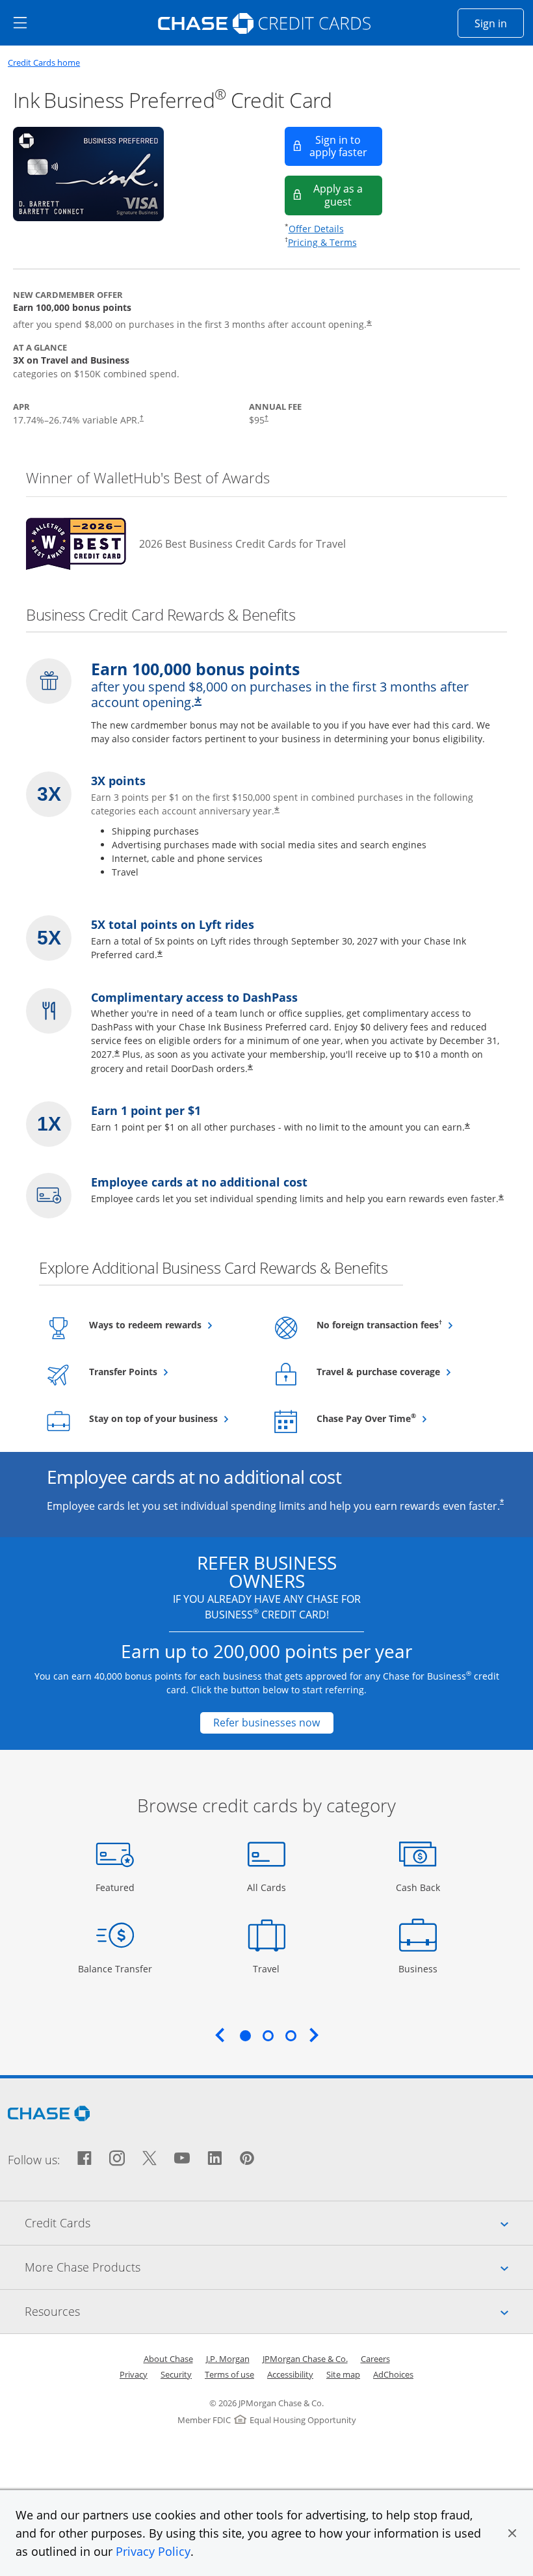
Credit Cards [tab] (279, 2222)
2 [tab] (268, 2035)
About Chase (168, 2359)
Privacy (134, 2374)
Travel (271, 1968)
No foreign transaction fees (399, 1324)
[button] (512, 2533)
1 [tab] (245, 2035)
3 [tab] (291, 2035)
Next (314, 2035)
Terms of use (229, 2374)
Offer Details (316, 229)
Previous (220, 2035)
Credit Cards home (44, 63)
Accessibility (290, 2374)
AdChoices (393, 2374)
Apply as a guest (348, 195)
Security (176, 2374)
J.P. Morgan (228, 2359)
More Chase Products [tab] (279, 2267)
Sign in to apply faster (346, 146)
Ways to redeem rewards (171, 1324)
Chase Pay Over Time (398, 1418)
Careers (375, 2359)
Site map (343, 2374)
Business (420, 1968)
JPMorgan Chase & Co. (305, 2359)
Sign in (499, 23)
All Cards (268, 1887)
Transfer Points (155, 1371)
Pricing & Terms (322, 242)
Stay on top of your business (171, 1418)
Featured (117, 1887)
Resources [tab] (279, 2311)
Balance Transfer (115, 1968)
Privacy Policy (153, 2551)
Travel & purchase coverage (399, 1371)
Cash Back (418, 1887)
